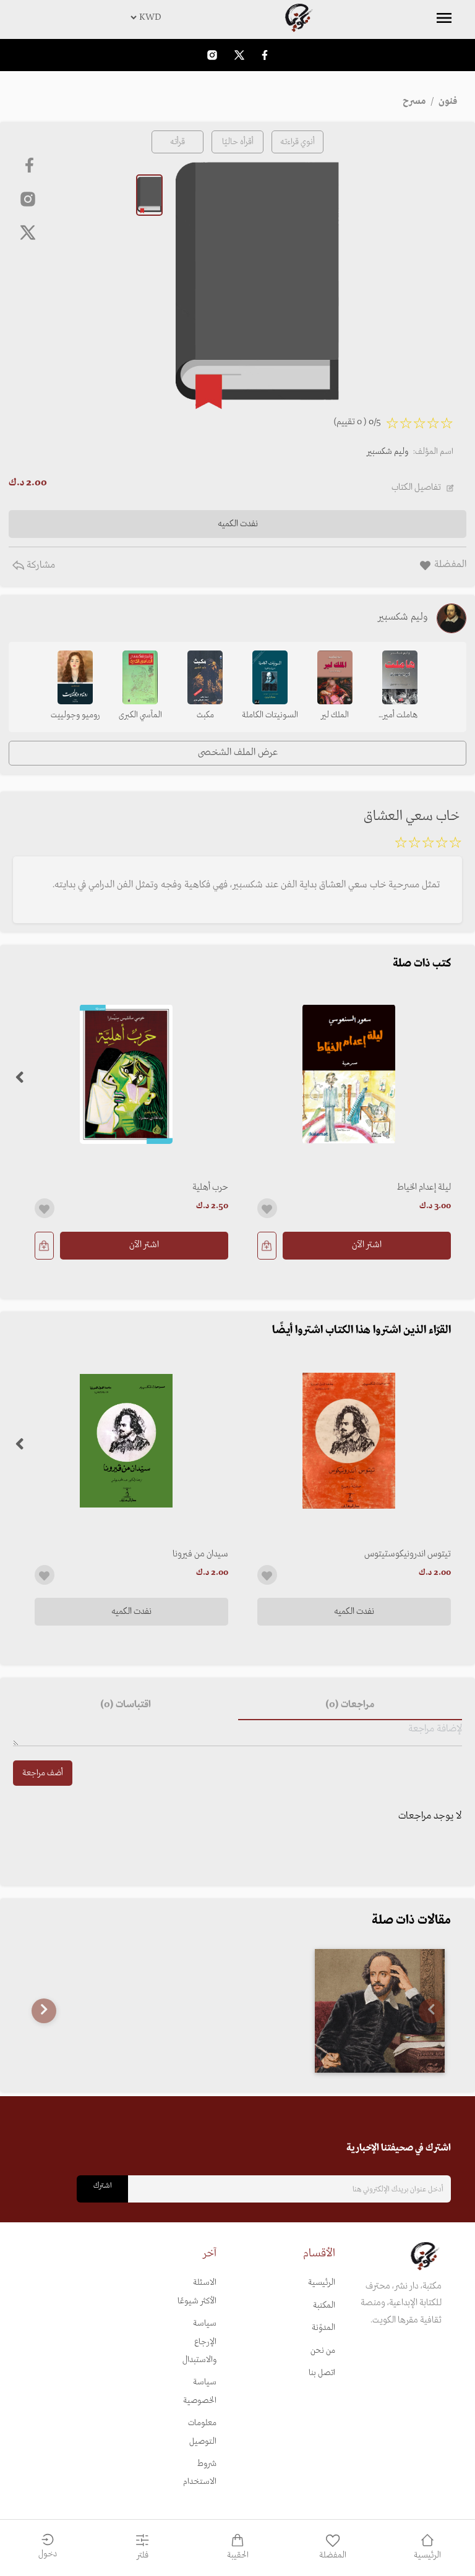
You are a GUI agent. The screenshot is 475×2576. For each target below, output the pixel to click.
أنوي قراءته (297, 142)
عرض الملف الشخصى (238, 753)
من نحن (323, 2351)
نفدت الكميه (354, 1611)
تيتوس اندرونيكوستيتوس (408, 1554)
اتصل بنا (322, 2373)
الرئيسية (322, 2283)
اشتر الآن (367, 1245)
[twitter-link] (239, 55)
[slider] (428, 845)
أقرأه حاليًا (238, 142)
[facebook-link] (265, 55)
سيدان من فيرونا (200, 1554)
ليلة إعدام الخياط (424, 1187)
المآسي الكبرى (140, 715)
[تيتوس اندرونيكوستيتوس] (349, 1441)
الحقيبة (238, 2555)
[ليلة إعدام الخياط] (349, 1074)
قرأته (178, 142)
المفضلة (333, 2555)
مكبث (205, 715)
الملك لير (335, 715)
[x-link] (28, 232)
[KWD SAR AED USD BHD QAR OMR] (237, 17)
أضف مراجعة (43, 1773)
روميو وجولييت (75, 715)
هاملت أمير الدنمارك (400, 716)
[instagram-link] (212, 55)
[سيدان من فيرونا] (126, 1441)
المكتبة (324, 2305)
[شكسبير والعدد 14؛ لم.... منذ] (380, 2011)
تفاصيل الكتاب (416, 487)
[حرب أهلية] (126, 1074)
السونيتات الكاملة (270, 715)
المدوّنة (323, 2328)
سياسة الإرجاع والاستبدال (199, 2342)
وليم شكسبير (387, 452)
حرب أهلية (210, 1187)
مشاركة (40, 565)
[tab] (350, 1705)
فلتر (143, 2555)
